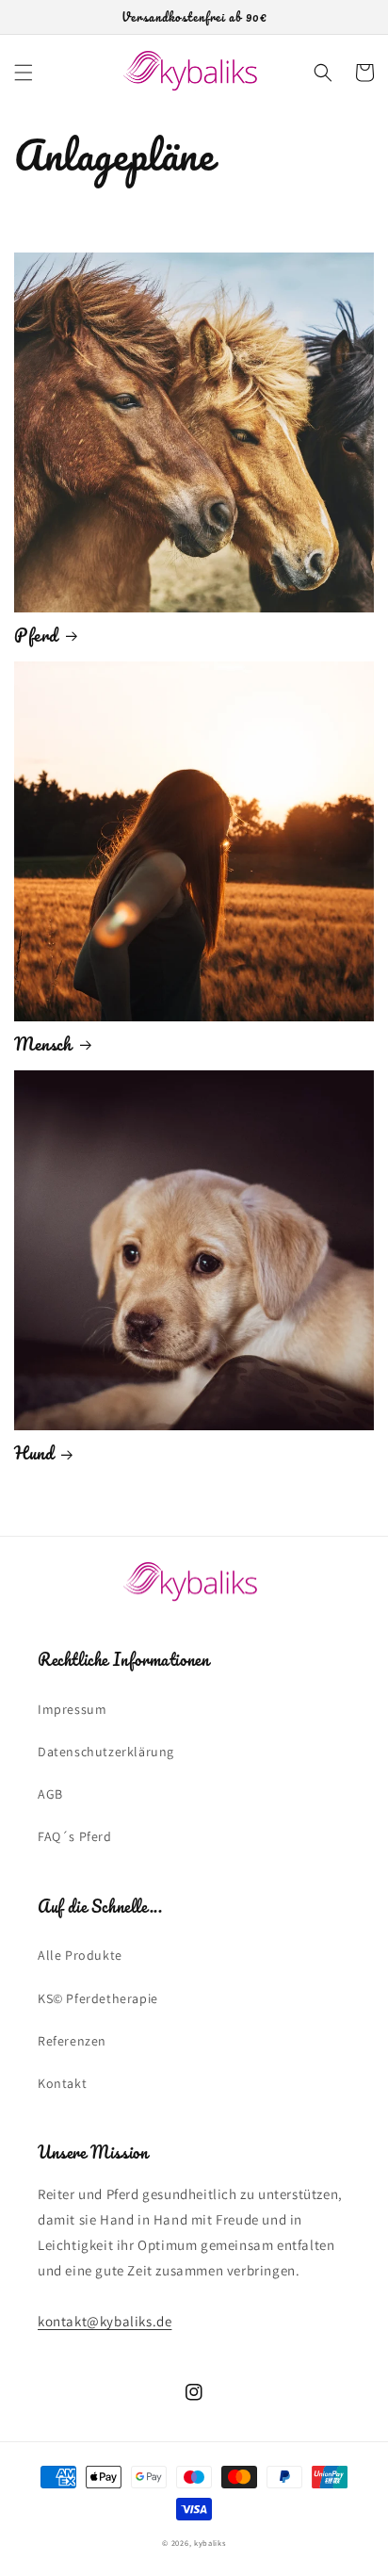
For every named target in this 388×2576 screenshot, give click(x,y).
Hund (34, 1453)
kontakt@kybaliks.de (105, 2321)
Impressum (72, 1709)
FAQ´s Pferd (75, 1836)
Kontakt (62, 2083)
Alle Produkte (80, 1955)
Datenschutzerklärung (106, 1752)
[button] (24, 73)
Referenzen (72, 2041)
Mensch (43, 1044)
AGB (50, 1794)
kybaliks (210, 2543)
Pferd (36, 635)
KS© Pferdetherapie (98, 1998)
